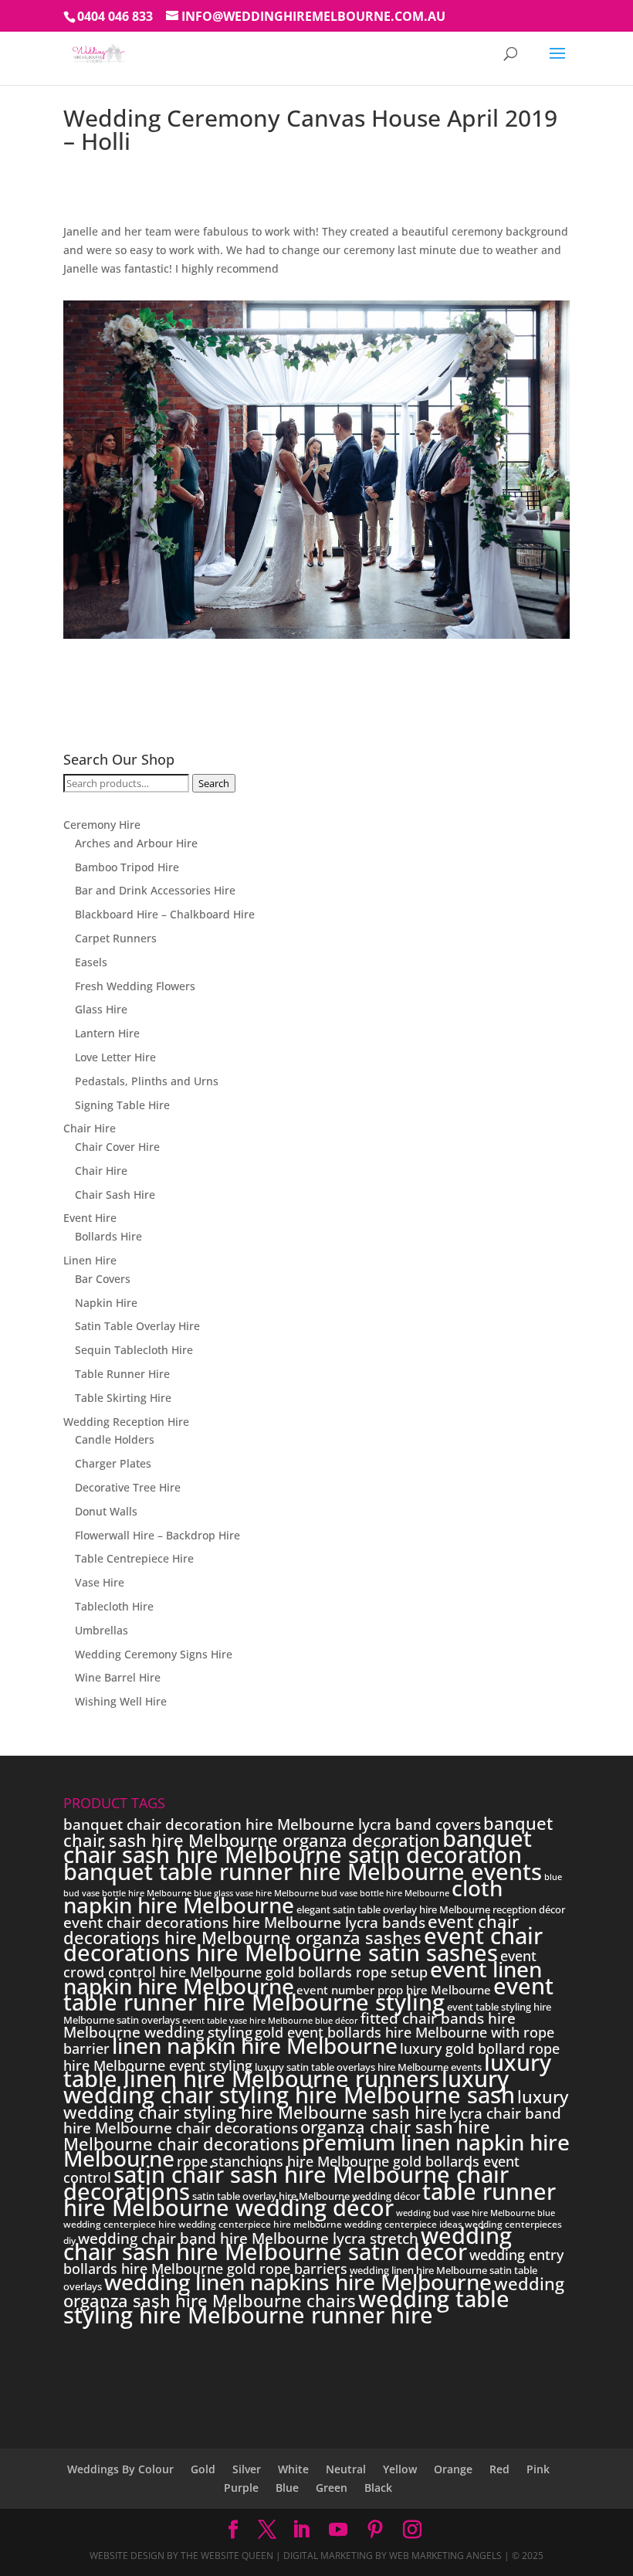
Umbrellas (102, 1630)
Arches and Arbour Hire (136, 843)
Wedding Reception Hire (126, 1422)
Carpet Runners (116, 938)
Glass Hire (101, 1009)
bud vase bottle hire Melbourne (385, 1893)
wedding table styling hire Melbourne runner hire (286, 2307)
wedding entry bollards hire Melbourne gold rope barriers (313, 2261)
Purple (241, 2488)
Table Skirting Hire (123, 1398)
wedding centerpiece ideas (403, 2224)
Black (378, 2488)
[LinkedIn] (301, 2530)
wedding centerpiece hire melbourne (260, 2224)
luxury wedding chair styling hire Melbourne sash (289, 2087)
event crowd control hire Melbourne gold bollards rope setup (300, 1964)
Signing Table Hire (122, 1105)
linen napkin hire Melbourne (255, 2045)
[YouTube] (338, 2530)
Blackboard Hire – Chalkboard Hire (165, 914)
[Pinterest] (375, 2530)
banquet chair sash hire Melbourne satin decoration (298, 1846)
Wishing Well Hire (121, 1701)
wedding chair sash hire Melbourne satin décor (288, 2243)
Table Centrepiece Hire (134, 1558)
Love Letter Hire (115, 1057)
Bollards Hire (108, 1236)
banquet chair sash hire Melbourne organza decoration (308, 1831)
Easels (91, 962)
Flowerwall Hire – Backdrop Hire (157, 1535)
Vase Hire (100, 1582)
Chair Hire (90, 1128)
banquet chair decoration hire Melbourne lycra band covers (272, 1824)
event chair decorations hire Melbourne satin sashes (303, 1944)
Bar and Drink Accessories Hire (155, 890)
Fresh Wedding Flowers (135, 986)
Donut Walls (106, 1511)
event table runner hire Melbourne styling (308, 1994)
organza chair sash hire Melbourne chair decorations (277, 2135)
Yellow (400, 2469)
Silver (247, 2469)
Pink (538, 2469)
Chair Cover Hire (117, 1147)
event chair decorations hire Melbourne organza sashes (291, 1929)
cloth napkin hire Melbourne (283, 1896)
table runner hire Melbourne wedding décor (310, 2199)
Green (332, 2488)
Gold (203, 2469)
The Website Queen (227, 2556)
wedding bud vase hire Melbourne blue (476, 2213)
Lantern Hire (107, 1033)
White (293, 2469)
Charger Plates (113, 1463)
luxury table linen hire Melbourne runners (307, 2070)
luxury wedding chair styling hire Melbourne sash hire (316, 2104)
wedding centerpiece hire (120, 2224)
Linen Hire (90, 1260)
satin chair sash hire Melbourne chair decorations (286, 2182)
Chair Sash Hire (115, 1195)
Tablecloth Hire (114, 1606)
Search (214, 783)
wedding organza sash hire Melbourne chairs (314, 2291)
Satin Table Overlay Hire (137, 1326)
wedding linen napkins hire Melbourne (298, 2282)
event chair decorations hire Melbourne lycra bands (244, 1923)
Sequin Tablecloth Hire (134, 1350)
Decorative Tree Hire (128, 1487)
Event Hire (90, 1218)
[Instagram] (412, 2530)
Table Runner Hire (122, 1374)
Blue (287, 2488)
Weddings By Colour (120, 2469)
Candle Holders (115, 1439)
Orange (453, 2469)
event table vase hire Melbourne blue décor (270, 2021)
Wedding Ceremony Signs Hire (154, 1654)
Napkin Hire (106, 1303)
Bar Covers (103, 1279)
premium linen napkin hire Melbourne (316, 2150)
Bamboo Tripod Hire (127, 867)
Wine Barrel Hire (118, 1677)
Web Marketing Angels (445, 2556)
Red (499, 2469)
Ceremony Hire (102, 825)
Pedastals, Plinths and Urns (147, 1081)
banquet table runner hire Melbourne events (303, 1872)
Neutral (346, 2469)
